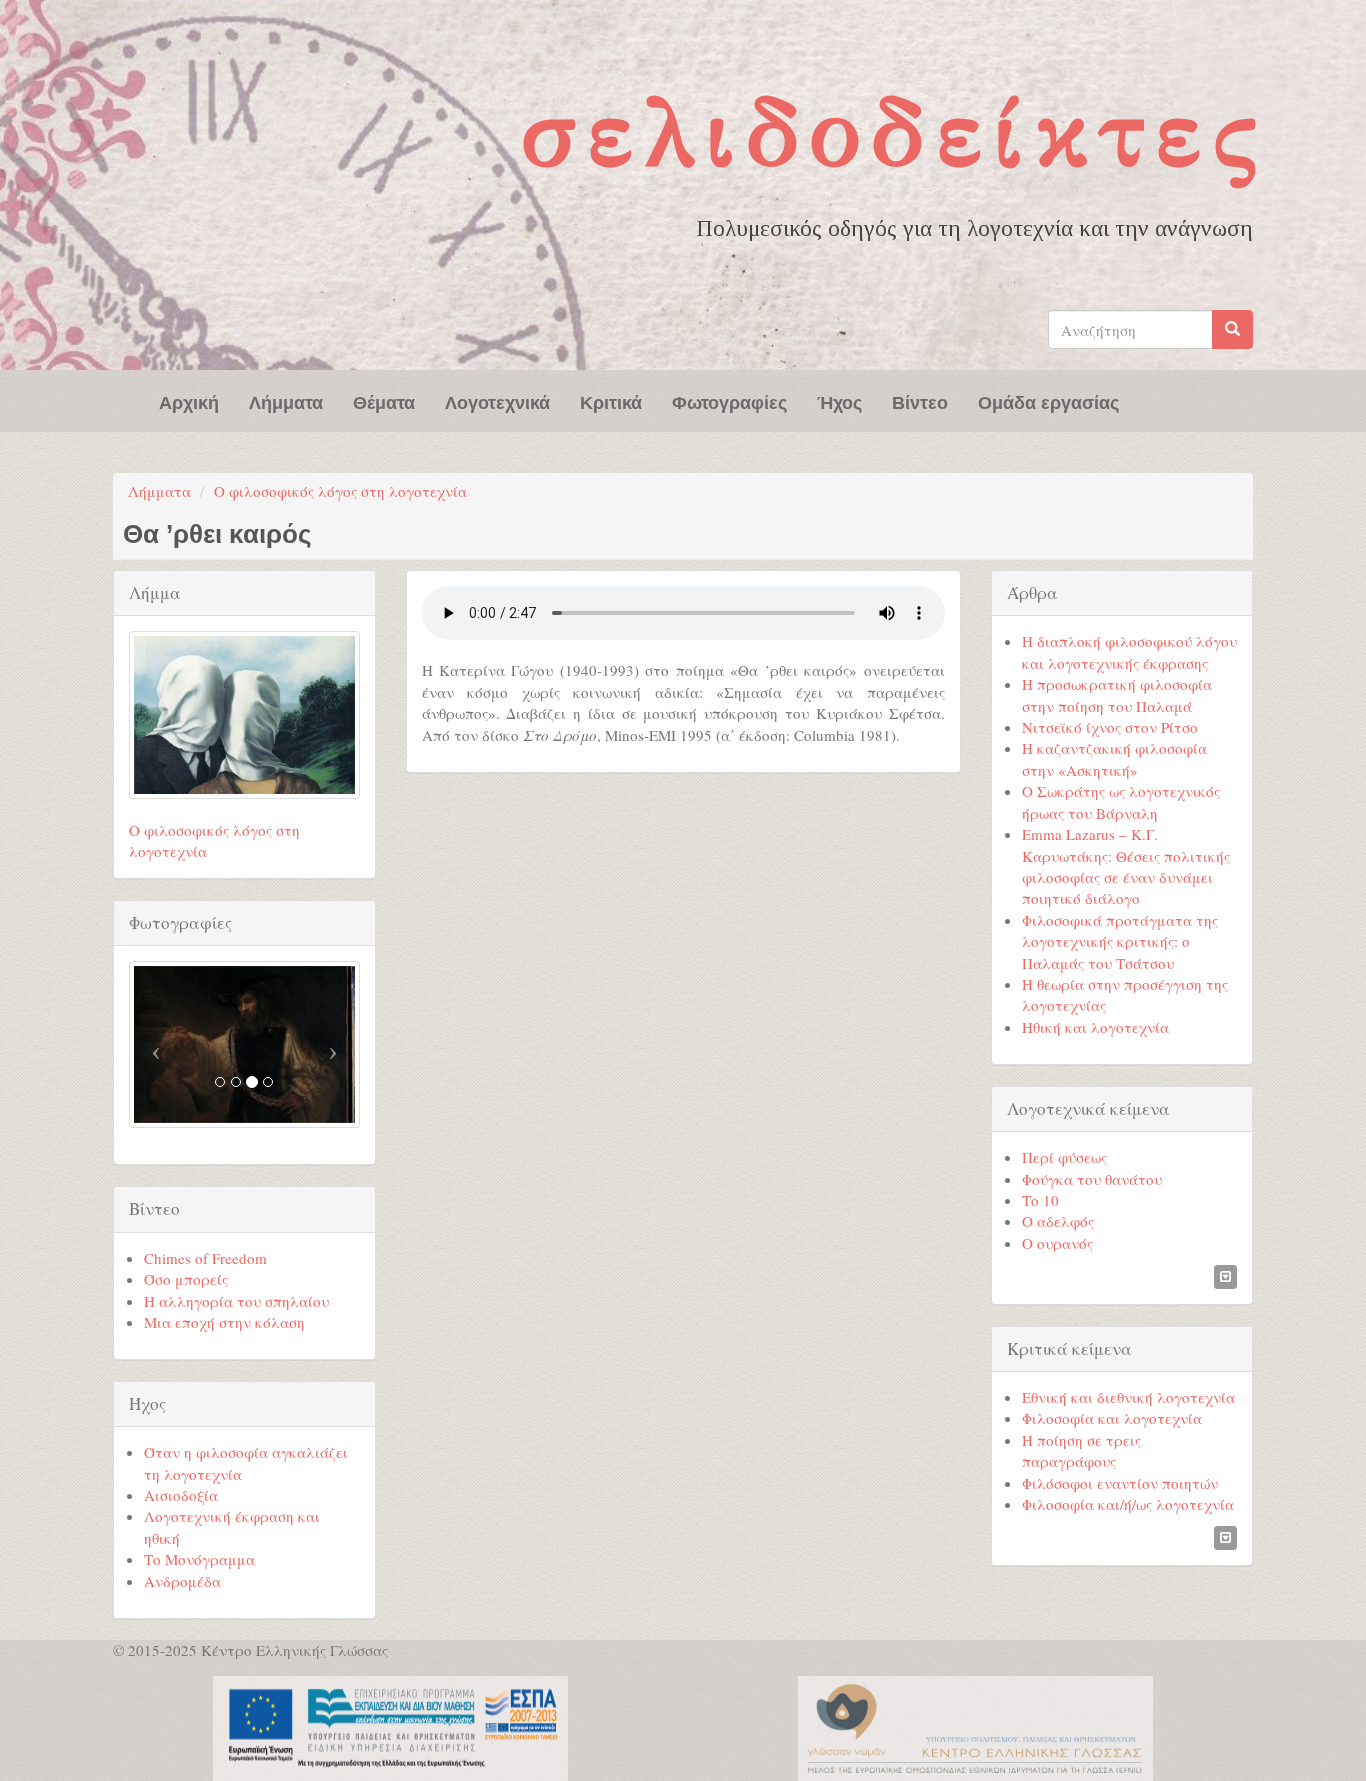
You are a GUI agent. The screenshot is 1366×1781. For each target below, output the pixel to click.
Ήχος (839, 401)
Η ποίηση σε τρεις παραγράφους (1081, 1450)
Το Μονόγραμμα (199, 1559)
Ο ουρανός (1057, 1243)
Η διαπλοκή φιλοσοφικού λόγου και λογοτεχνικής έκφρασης (1129, 651)
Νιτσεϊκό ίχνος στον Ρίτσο (1110, 727)
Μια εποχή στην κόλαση (224, 1322)
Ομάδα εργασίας (1048, 401)
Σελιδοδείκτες (894, 132)
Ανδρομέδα (182, 1581)
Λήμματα (286, 401)
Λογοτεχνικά (497, 401)
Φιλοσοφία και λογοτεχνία (1112, 1418)
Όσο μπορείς (186, 1279)
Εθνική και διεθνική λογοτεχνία (1128, 1397)
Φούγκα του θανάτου (1092, 1179)
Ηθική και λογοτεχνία (1095, 1027)
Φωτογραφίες (729, 401)
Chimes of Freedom (205, 1258)
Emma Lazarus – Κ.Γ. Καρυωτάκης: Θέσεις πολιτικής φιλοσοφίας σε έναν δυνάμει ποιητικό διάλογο (1126, 866)
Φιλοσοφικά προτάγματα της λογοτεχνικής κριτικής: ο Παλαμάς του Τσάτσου (1120, 941)
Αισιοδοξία (181, 1495)
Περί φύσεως (1064, 1157)
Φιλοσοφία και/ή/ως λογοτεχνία (1128, 1504)
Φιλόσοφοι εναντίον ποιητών (1120, 1483)
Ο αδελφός (1058, 1221)
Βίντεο (920, 401)
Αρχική (189, 401)
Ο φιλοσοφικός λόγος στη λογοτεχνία (340, 491)
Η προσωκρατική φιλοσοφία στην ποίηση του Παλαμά (1117, 694)
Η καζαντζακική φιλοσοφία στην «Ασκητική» (1114, 758)
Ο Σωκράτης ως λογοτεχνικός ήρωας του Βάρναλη (1121, 801)
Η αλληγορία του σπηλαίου (236, 1301)
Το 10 (1040, 1200)
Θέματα (384, 401)
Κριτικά (611, 401)
